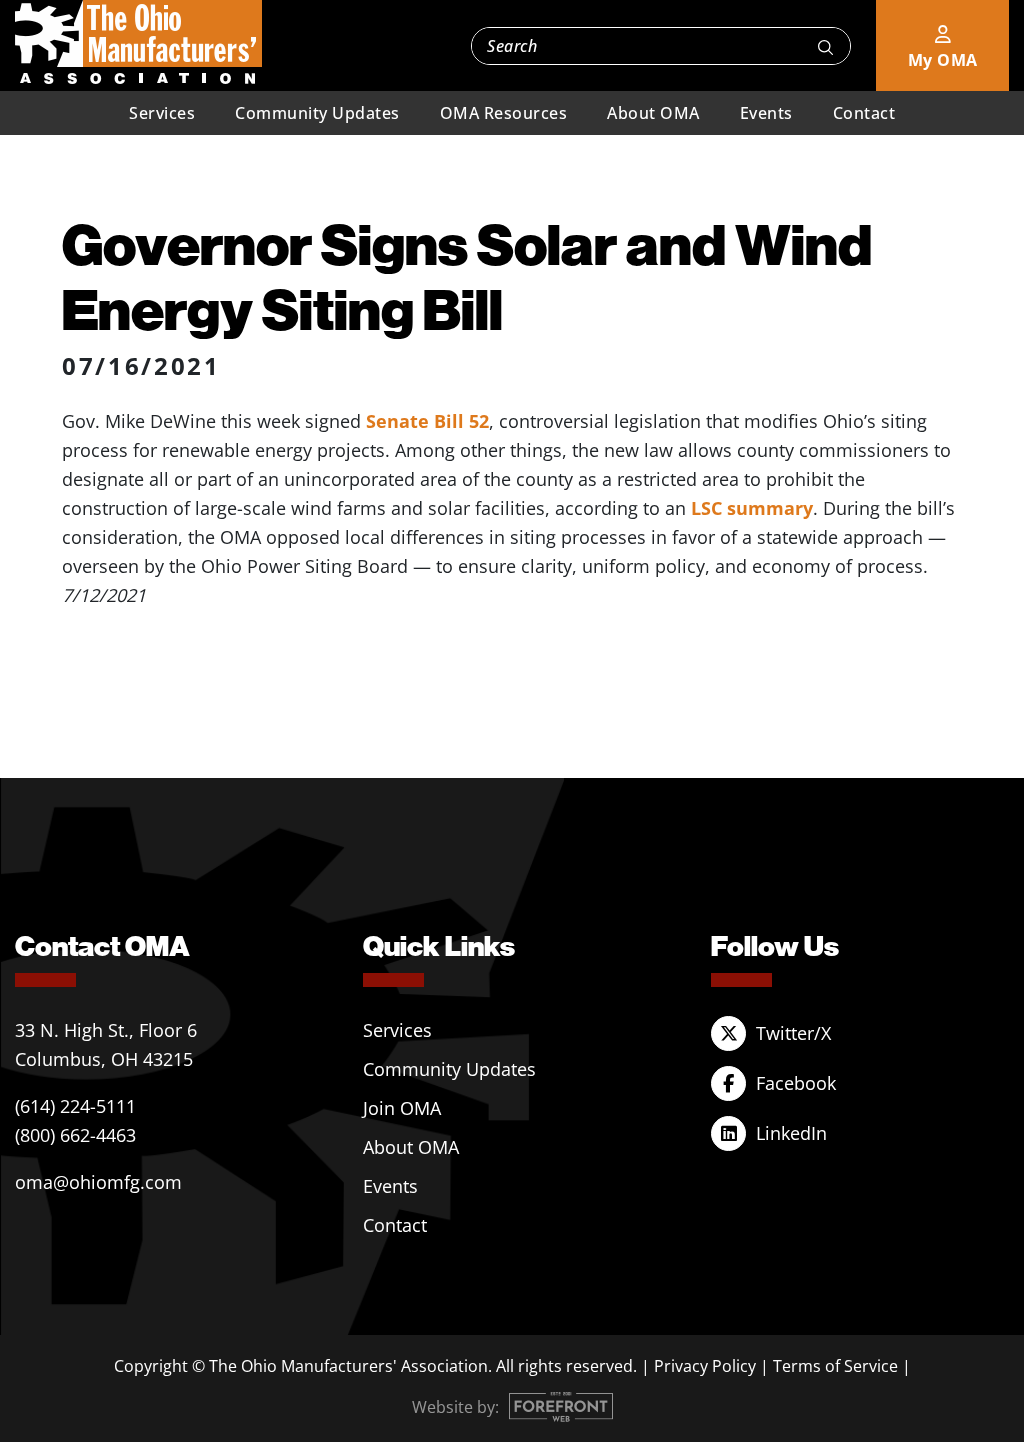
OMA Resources (504, 113)
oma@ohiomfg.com (98, 1182)
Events (766, 113)
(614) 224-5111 (75, 1106)
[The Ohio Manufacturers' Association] (138, 43)
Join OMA (402, 1108)
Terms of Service (835, 1366)
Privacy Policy (705, 1366)
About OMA (653, 113)
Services (162, 113)
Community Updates (317, 113)
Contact (864, 113)
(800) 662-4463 (75, 1135)
